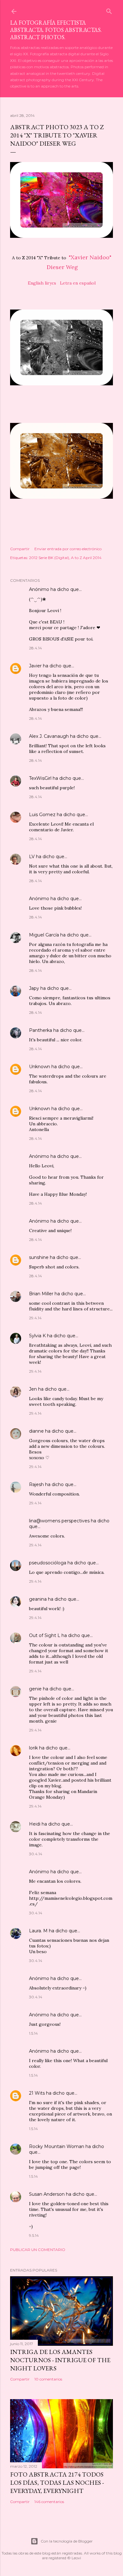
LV (32, 857)
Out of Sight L (45, 1635)
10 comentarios (48, 2379)
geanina (38, 1599)
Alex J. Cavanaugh (49, 736)
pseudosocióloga (48, 1563)
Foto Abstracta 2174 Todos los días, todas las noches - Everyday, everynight (57, 2483)
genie (35, 1689)
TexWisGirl (40, 778)
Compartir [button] (20, 549)
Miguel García (44, 935)
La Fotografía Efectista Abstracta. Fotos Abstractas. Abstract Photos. (56, 30)
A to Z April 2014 (86, 558)
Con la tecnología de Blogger (67, 2541)
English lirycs (42, 283)
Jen (33, 1389)
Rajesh (36, 1484)
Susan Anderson (47, 2194)
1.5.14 (33, 2033)
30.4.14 (36, 1854)
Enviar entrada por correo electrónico (68, 549)
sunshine (39, 1257)
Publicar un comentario (38, 2250)
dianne (36, 1431)
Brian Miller (41, 1294)
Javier (35, 666)
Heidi (35, 1824)
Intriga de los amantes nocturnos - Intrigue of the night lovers (60, 2360)
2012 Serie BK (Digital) (49, 558)
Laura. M (38, 1931)
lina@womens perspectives (59, 1521)
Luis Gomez (42, 815)
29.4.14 (35, 1318)
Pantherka (41, 1030)
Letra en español (78, 283)
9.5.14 (34, 2235)
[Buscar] (109, 10)
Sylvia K (37, 1336)
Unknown (40, 1067)
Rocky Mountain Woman (57, 2146)
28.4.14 (35, 648)
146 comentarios (49, 2502)
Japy (34, 988)
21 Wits (37, 2093)
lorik (33, 1748)
